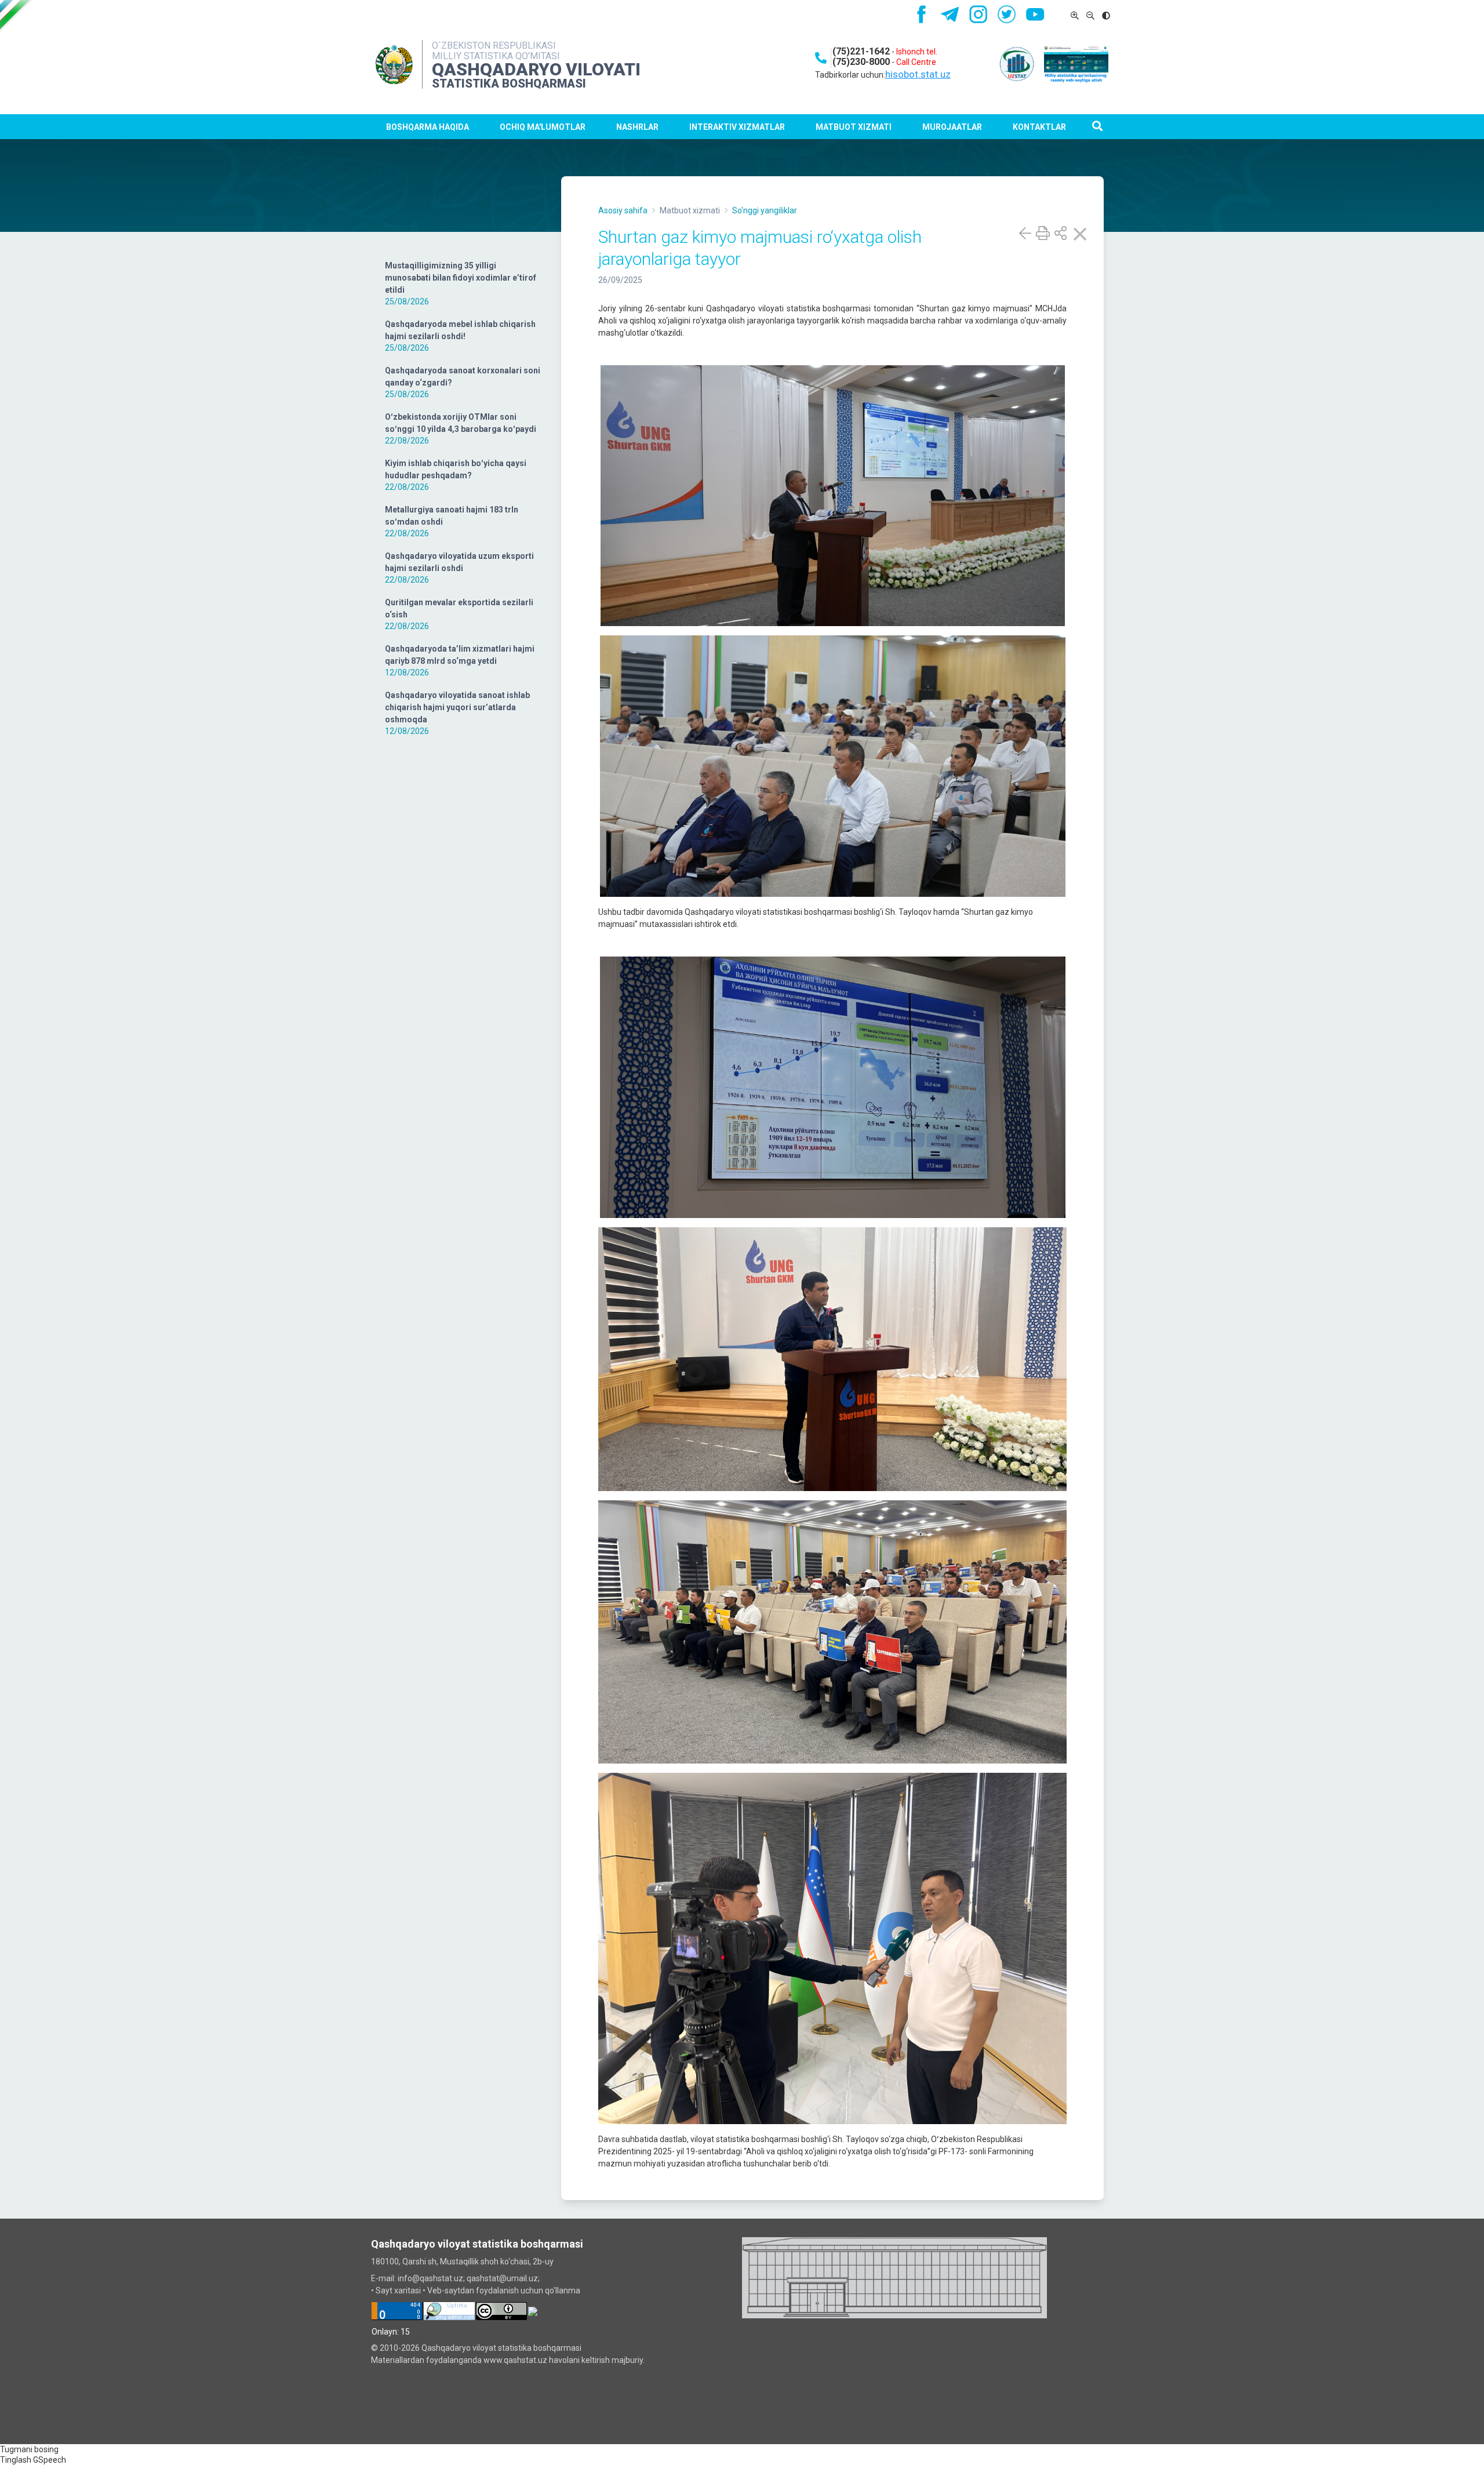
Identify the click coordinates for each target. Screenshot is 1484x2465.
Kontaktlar (1039, 127)
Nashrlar (637, 127)
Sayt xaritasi (398, 2291)
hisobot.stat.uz (918, 74)
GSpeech (50, 2460)
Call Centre (916, 62)
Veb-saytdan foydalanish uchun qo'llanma (504, 2291)
